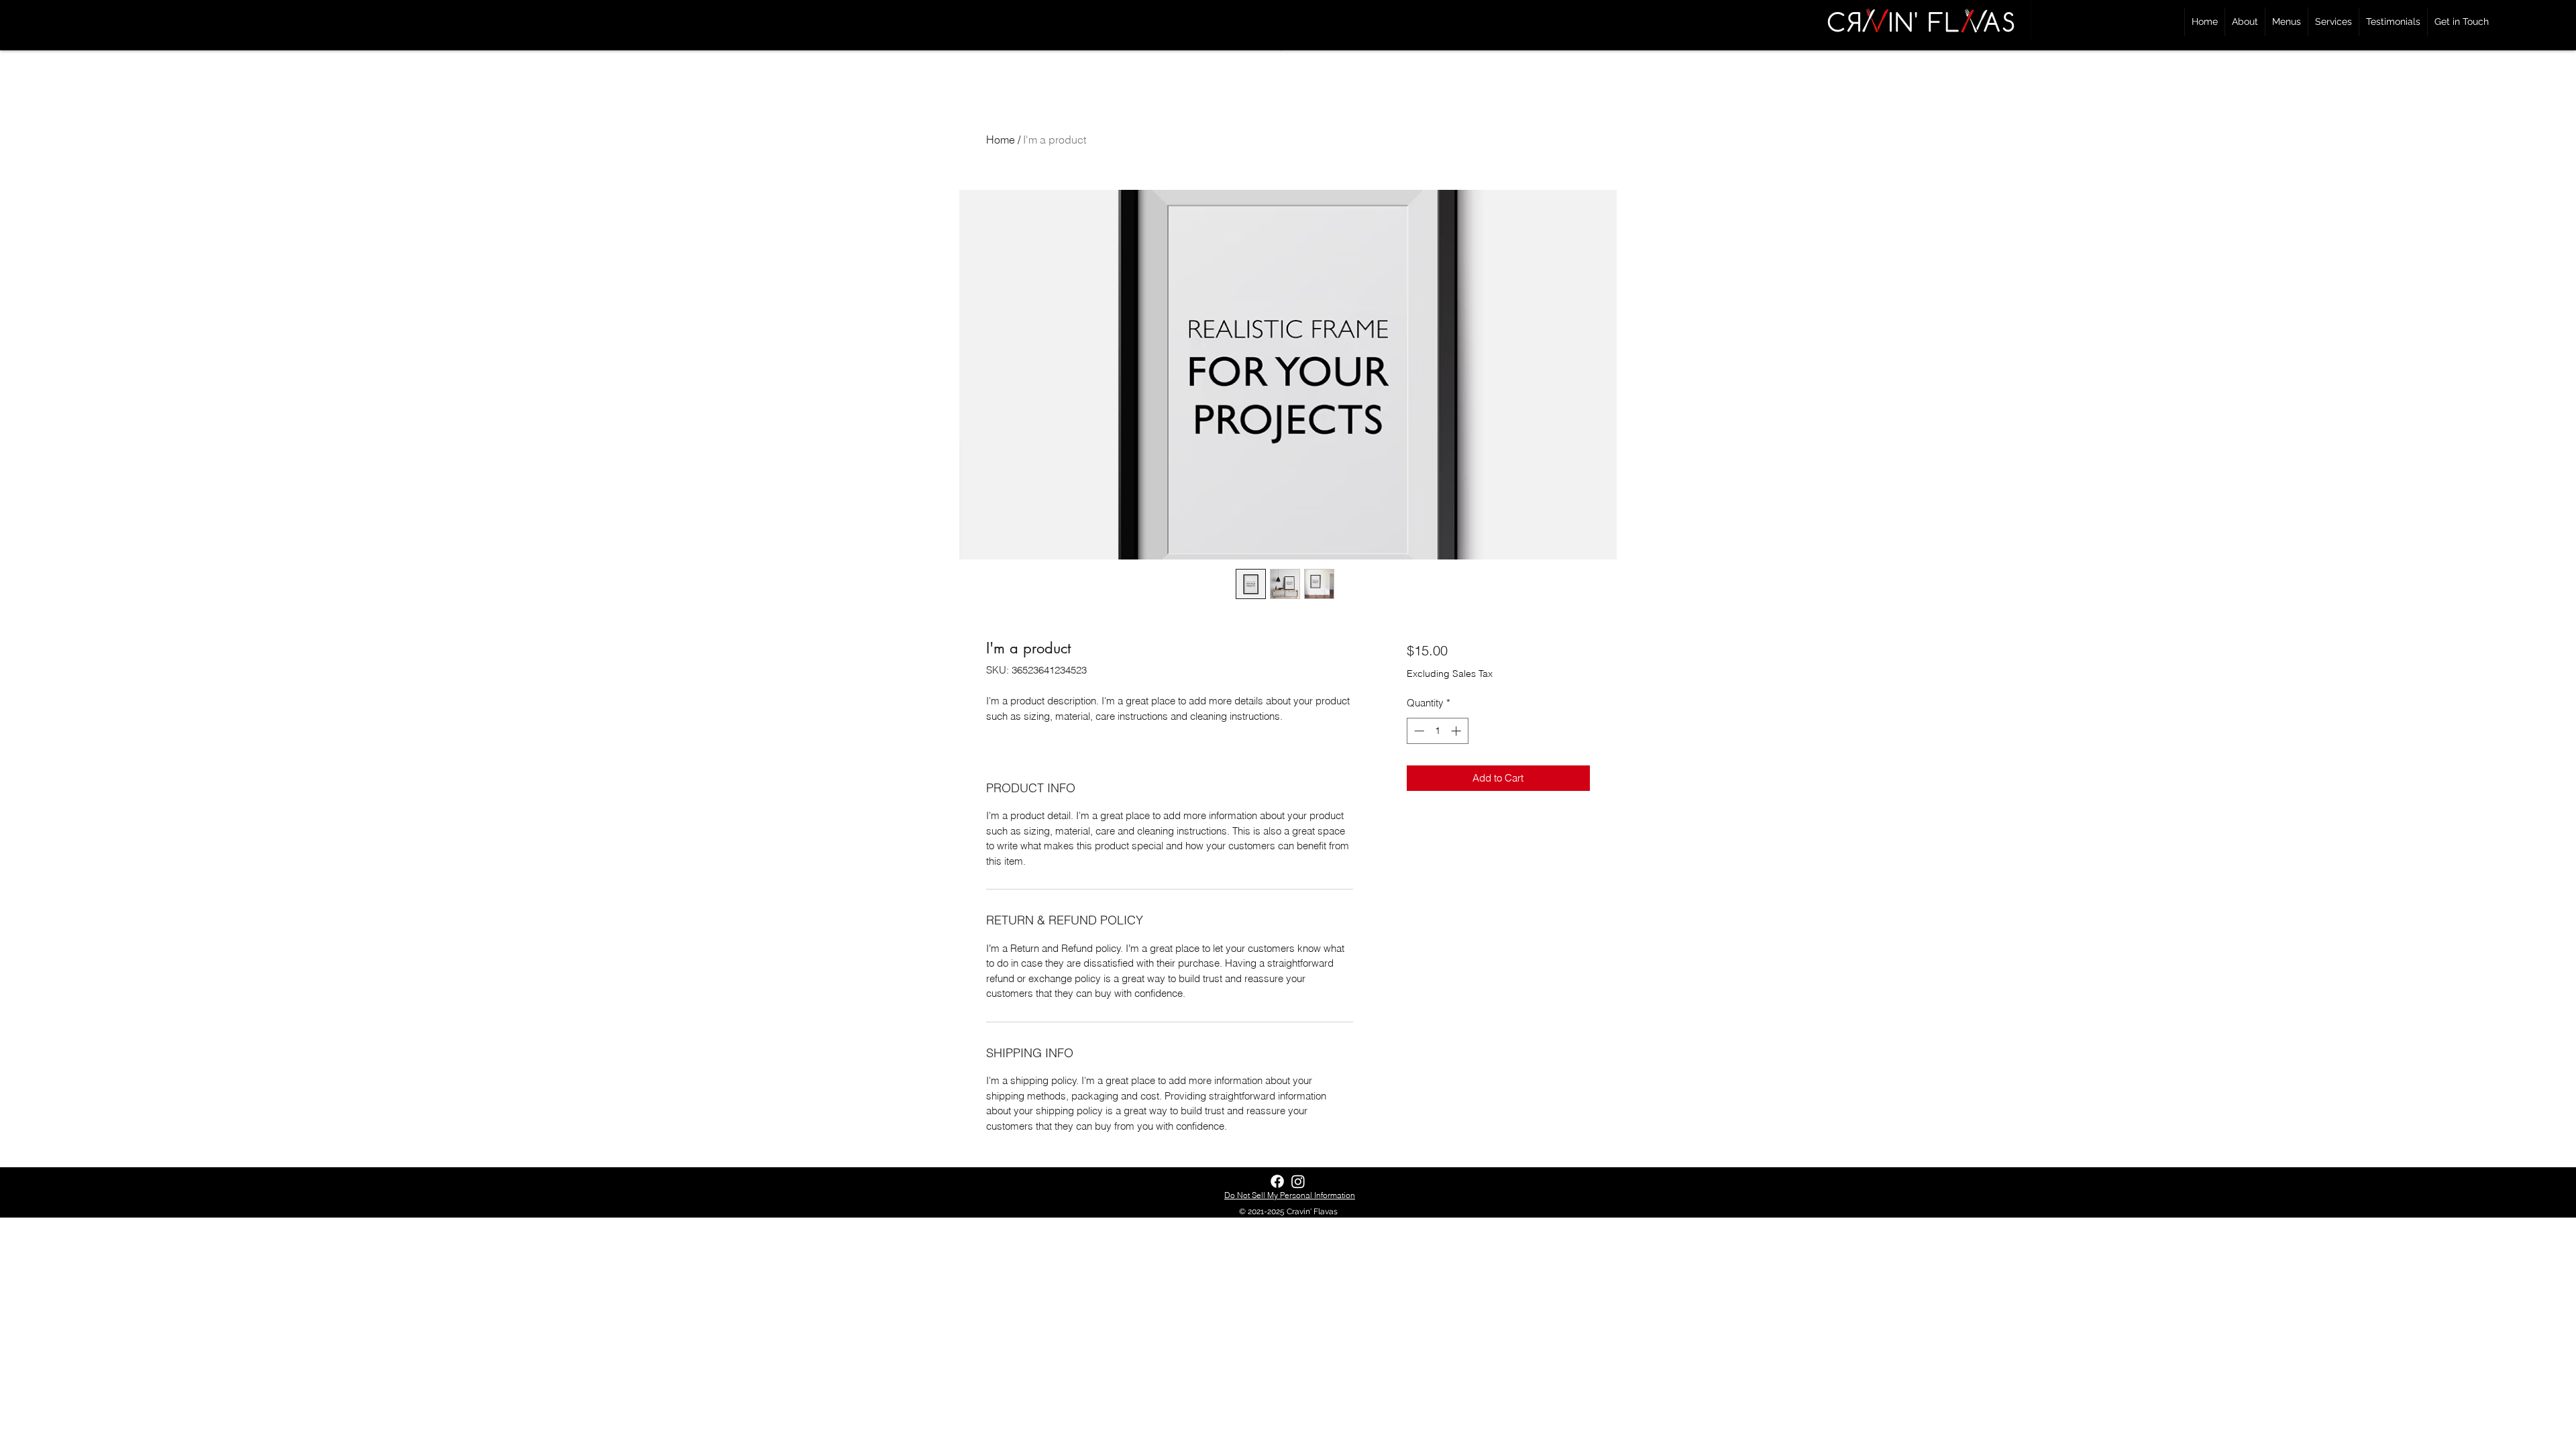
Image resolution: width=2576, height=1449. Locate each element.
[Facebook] (1277, 1181)
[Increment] (1457, 731)
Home (1001, 140)
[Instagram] (1298, 1181)
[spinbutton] (1437, 731)
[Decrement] (1418, 731)
